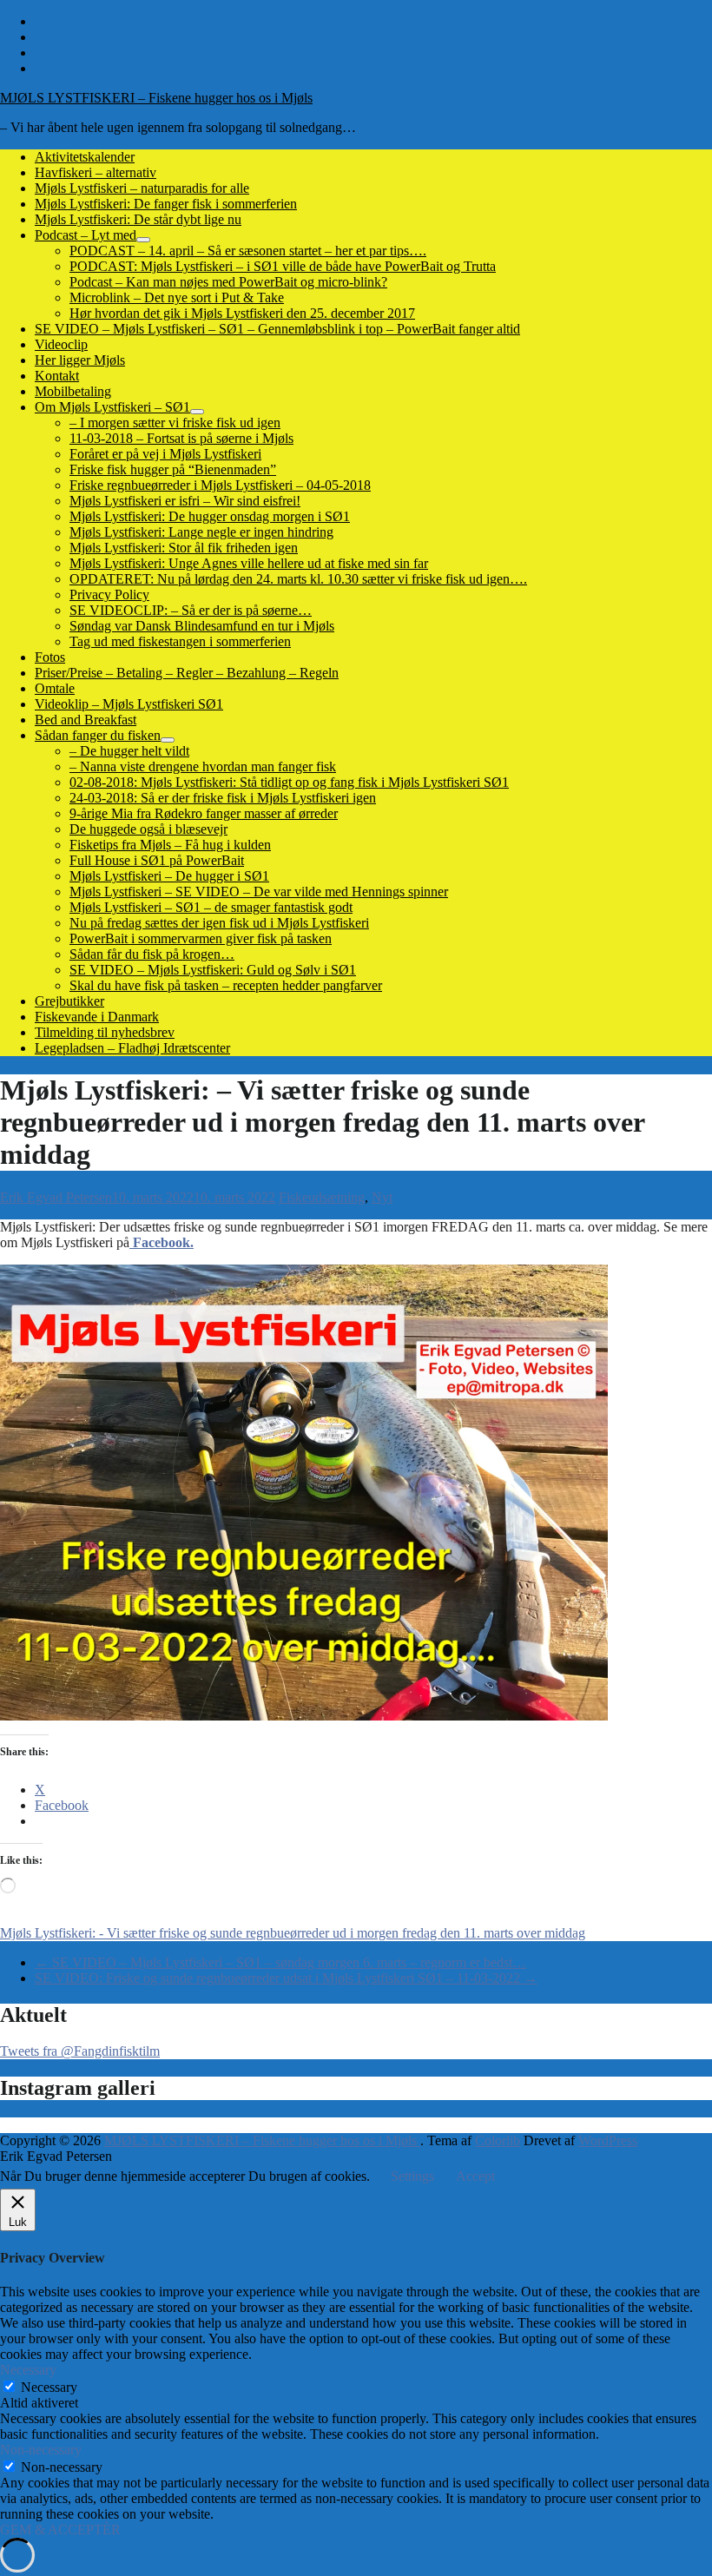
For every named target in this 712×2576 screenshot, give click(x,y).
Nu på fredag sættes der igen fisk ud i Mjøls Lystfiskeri (219, 923)
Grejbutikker (69, 1001)
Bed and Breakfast (86, 720)
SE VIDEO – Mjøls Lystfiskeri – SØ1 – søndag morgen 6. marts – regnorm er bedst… (280, 1962)
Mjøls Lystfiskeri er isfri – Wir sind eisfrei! (185, 501)
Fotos (50, 657)
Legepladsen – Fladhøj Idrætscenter (132, 1048)
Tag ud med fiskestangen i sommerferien (180, 641)
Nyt (382, 1197)
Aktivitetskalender (85, 157)
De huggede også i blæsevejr (148, 829)
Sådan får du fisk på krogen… (152, 954)
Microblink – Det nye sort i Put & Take (177, 297)
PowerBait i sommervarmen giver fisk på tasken (201, 938)
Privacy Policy (109, 594)
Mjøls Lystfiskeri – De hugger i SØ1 (169, 876)
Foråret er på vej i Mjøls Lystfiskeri (165, 454)
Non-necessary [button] (41, 2450)
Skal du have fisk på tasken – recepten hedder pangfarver (226, 985)
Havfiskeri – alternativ (96, 172)
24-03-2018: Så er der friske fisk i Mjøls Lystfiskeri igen (223, 798)
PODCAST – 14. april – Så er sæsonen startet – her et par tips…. (248, 251)
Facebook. (162, 1242)
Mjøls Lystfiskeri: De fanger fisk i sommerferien (166, 204)
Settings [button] (412, 2176)
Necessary (49, 2387)
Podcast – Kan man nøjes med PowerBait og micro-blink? (228, 282)
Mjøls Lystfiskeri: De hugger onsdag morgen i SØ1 (210, 516)
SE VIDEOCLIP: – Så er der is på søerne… (191, 610)
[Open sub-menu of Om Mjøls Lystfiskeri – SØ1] (197, 412)
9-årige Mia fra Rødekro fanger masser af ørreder (204, 813)
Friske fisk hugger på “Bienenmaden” (173, 469)
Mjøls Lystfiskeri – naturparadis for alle (142, 188)
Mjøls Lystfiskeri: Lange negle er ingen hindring (201, 532)
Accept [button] (475, 2176)
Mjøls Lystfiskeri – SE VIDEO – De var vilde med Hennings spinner (259, 892)
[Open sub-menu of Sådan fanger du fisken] (168, 740)
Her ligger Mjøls (80, 360)
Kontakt (57, 376)
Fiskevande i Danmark (97, 1017)
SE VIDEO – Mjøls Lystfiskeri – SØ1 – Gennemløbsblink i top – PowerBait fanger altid (277, 329)
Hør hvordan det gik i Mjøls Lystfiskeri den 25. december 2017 (242, 313)
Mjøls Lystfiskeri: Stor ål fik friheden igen (184, 548)
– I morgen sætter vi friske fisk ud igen (175, 423)
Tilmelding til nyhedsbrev (105, 1032)
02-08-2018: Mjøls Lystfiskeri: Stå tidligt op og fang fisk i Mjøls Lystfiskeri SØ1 (289, 782)
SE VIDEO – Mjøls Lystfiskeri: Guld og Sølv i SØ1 (213, 970)
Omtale (55, 688)
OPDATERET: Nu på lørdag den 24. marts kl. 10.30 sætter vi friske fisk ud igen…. (298, 579)
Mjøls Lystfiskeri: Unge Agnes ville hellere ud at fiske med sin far (249, 563)
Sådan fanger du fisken (98, 735)
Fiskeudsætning (322, 1197)
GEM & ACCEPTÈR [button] (60, 2530)
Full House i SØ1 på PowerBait (157, 860)
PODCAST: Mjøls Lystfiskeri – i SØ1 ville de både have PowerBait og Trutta (283, 266)
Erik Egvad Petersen (56, 1197)
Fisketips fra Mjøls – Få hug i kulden (170, 845)
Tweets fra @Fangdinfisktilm (80, 2051)
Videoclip (61, 344)
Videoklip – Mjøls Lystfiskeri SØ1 (129, 704)
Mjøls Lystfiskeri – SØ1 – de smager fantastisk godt (211, 907)
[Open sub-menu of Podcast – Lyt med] (143, 240)
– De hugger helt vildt (129, 751)
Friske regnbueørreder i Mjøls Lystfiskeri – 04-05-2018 (220, 485)
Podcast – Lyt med (86, 235)
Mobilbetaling (73, 391)
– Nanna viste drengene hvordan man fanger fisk (203, 766)
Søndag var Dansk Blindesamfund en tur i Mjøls (202, 626)
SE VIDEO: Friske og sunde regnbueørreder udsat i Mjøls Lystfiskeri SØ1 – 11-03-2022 (286, 1978)
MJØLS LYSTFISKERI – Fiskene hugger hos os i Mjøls (156, 98)
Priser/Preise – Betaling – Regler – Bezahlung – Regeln (187, 673)
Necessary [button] (28, 2370)
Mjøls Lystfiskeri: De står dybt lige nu (138, 219)
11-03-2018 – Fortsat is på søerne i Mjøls (181, 438)
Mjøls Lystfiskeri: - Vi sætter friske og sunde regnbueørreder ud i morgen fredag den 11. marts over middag (293, 1933)
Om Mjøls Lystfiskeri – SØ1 (112, 407)
